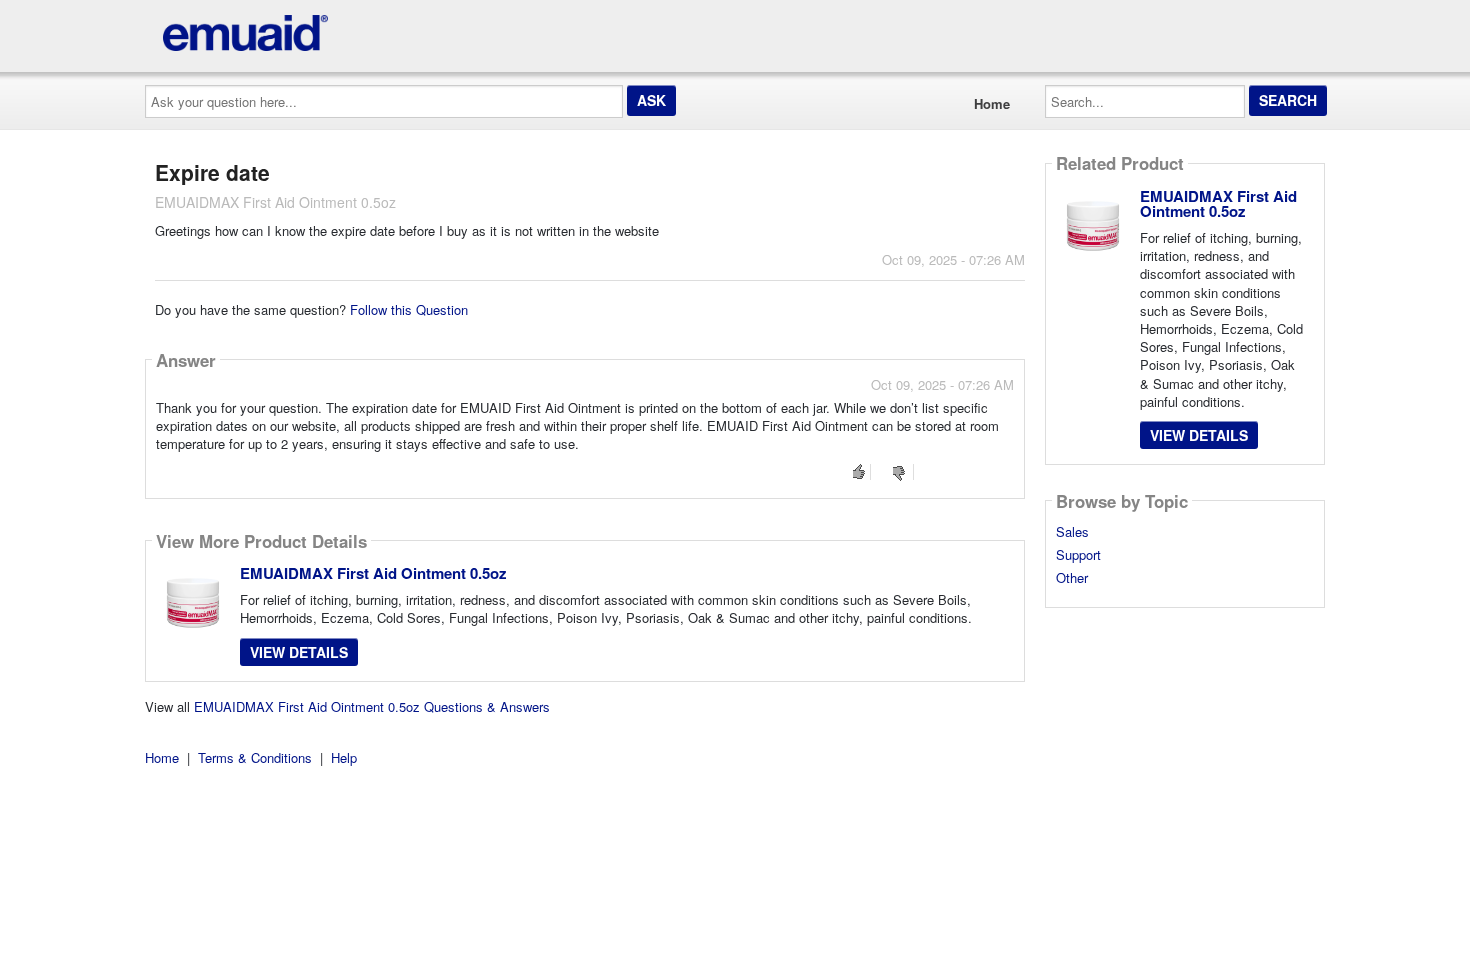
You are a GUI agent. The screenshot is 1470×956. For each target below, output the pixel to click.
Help (344, 757)
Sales (1072, 532)
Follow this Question (409, 309)
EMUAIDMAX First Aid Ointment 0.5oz (373, 573)
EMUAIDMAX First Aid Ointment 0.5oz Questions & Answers (372, 706)
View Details (299, 652)
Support (1078, 555)
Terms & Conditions (255, 757)
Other (1072, 578)
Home (992, 103)
